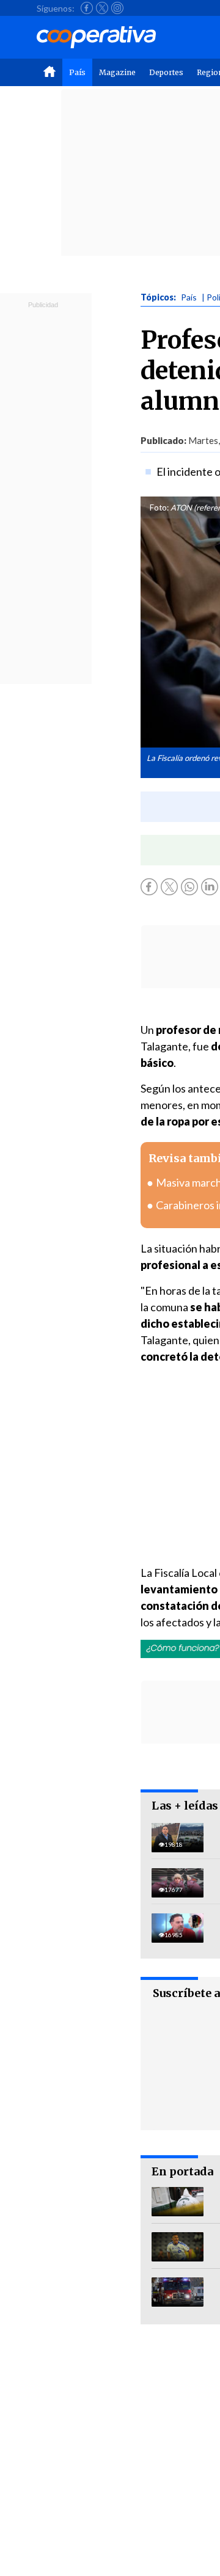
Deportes (166, 72)
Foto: (159, 508)
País (77, 72)
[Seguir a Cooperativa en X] (102, 8)
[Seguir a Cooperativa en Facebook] (87, 8)
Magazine (117, 72)
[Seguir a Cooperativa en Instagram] (117, 8)
